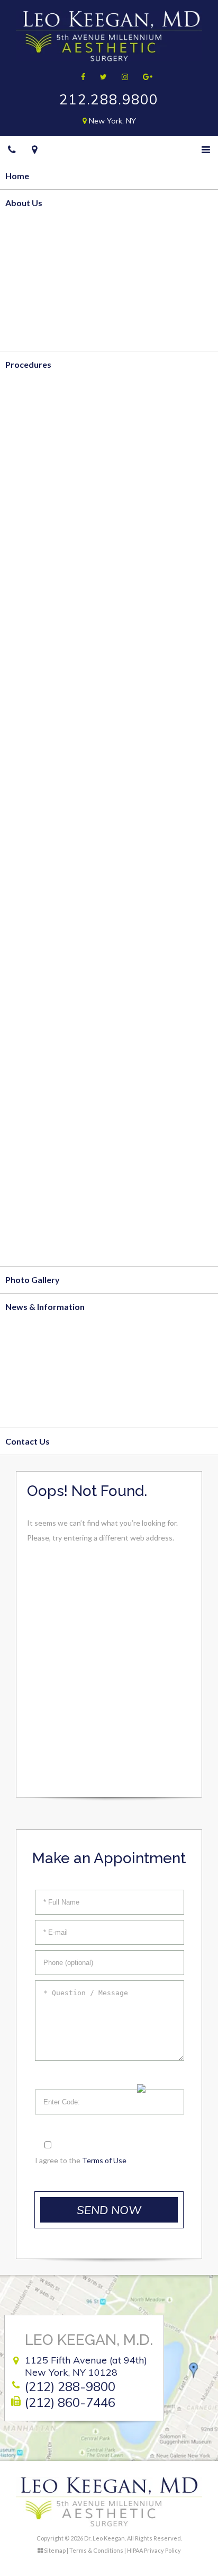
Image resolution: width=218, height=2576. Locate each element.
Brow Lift (24, 983)
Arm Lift (22, 498)
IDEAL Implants (35, 660)
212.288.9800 (109, 99)
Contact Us (28, 1441)
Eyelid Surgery (34, 1010)
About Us (24, 203)
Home (17, 176)
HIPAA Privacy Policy (154, 2550)
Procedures (28, 364)
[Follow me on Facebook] (80, 77)
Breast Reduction (40, 606)
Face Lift (22, 956)
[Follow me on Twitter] (100, 77)
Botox (18, 1117)
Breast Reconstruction (50, 741)
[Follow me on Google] (144, 77)
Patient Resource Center (54, 1414)
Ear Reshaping (33, 1064)
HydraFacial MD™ (40, 1198)
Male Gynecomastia (44, 714)
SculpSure (25, 525)
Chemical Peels (35, 1171)
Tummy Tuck (30, 444)
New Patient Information (54, 1360)
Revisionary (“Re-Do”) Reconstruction (79, 848)
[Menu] (206, 149)
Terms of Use (104, 2160)
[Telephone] (12, 149)
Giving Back (28, 310)
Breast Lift (27, 579)
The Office (26, 283)
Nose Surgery (32, 1037)
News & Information (45, 1307)
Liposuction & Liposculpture (61, 417)
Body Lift (24, 471)
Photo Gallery (33, 1280)
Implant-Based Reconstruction (66, 794)
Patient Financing (39, 1387)
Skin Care (24, 1252)
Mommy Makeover (43, 687)
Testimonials (30, 337)
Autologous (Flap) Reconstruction (71, 767)
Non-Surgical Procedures (54, 1091)
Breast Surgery (35, 552)
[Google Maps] (35, 149)
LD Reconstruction (42, 875)
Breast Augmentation (48, 633)
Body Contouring (39, 391)
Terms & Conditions (96, 2550)
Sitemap (55, 2550)
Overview (25, 229)
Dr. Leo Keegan (35, 256)
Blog (14, 1333)
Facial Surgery (33, 929)
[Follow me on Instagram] (121, 77)
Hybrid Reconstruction (50, 821)
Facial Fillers (29, 1144)
